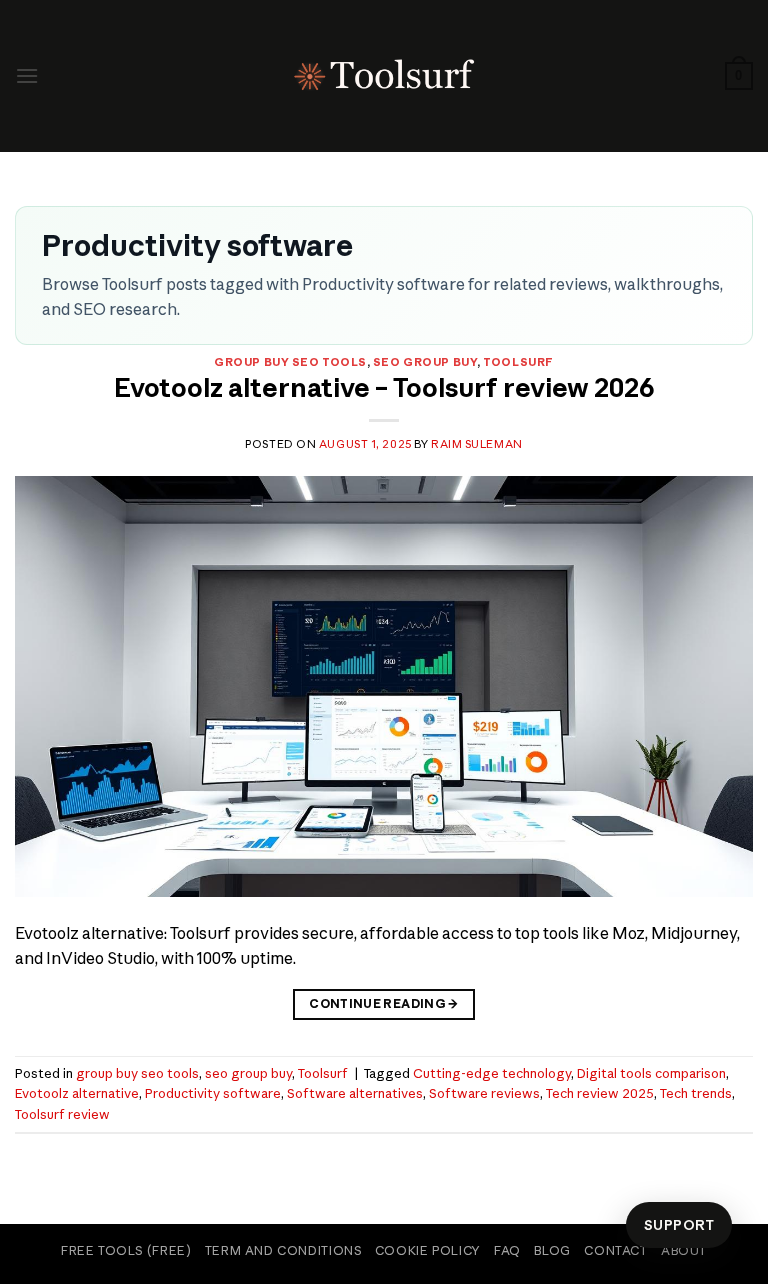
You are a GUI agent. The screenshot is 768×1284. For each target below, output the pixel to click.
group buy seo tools (290, 362)
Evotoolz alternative (77, 1093)
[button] (27, 75)
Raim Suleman (477, 444)
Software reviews (484, 1093)
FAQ (507, 1250)
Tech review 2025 (600, 1093)
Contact (615, 1250)
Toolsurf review (62, 1114)
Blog (552, 1250)
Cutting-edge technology (492, 1073)
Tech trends (696, 1093)
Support (679, 1225)
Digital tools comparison (651, 1073)
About (684, 1250)
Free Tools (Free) (126, 1250)
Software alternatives (355, 1093)
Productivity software (213, 1093)
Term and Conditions (283, 1250)
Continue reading (384, 1003)
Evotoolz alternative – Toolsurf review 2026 (384, 388)
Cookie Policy (428, 1250)
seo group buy (425, 362)
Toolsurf (518, 362)
